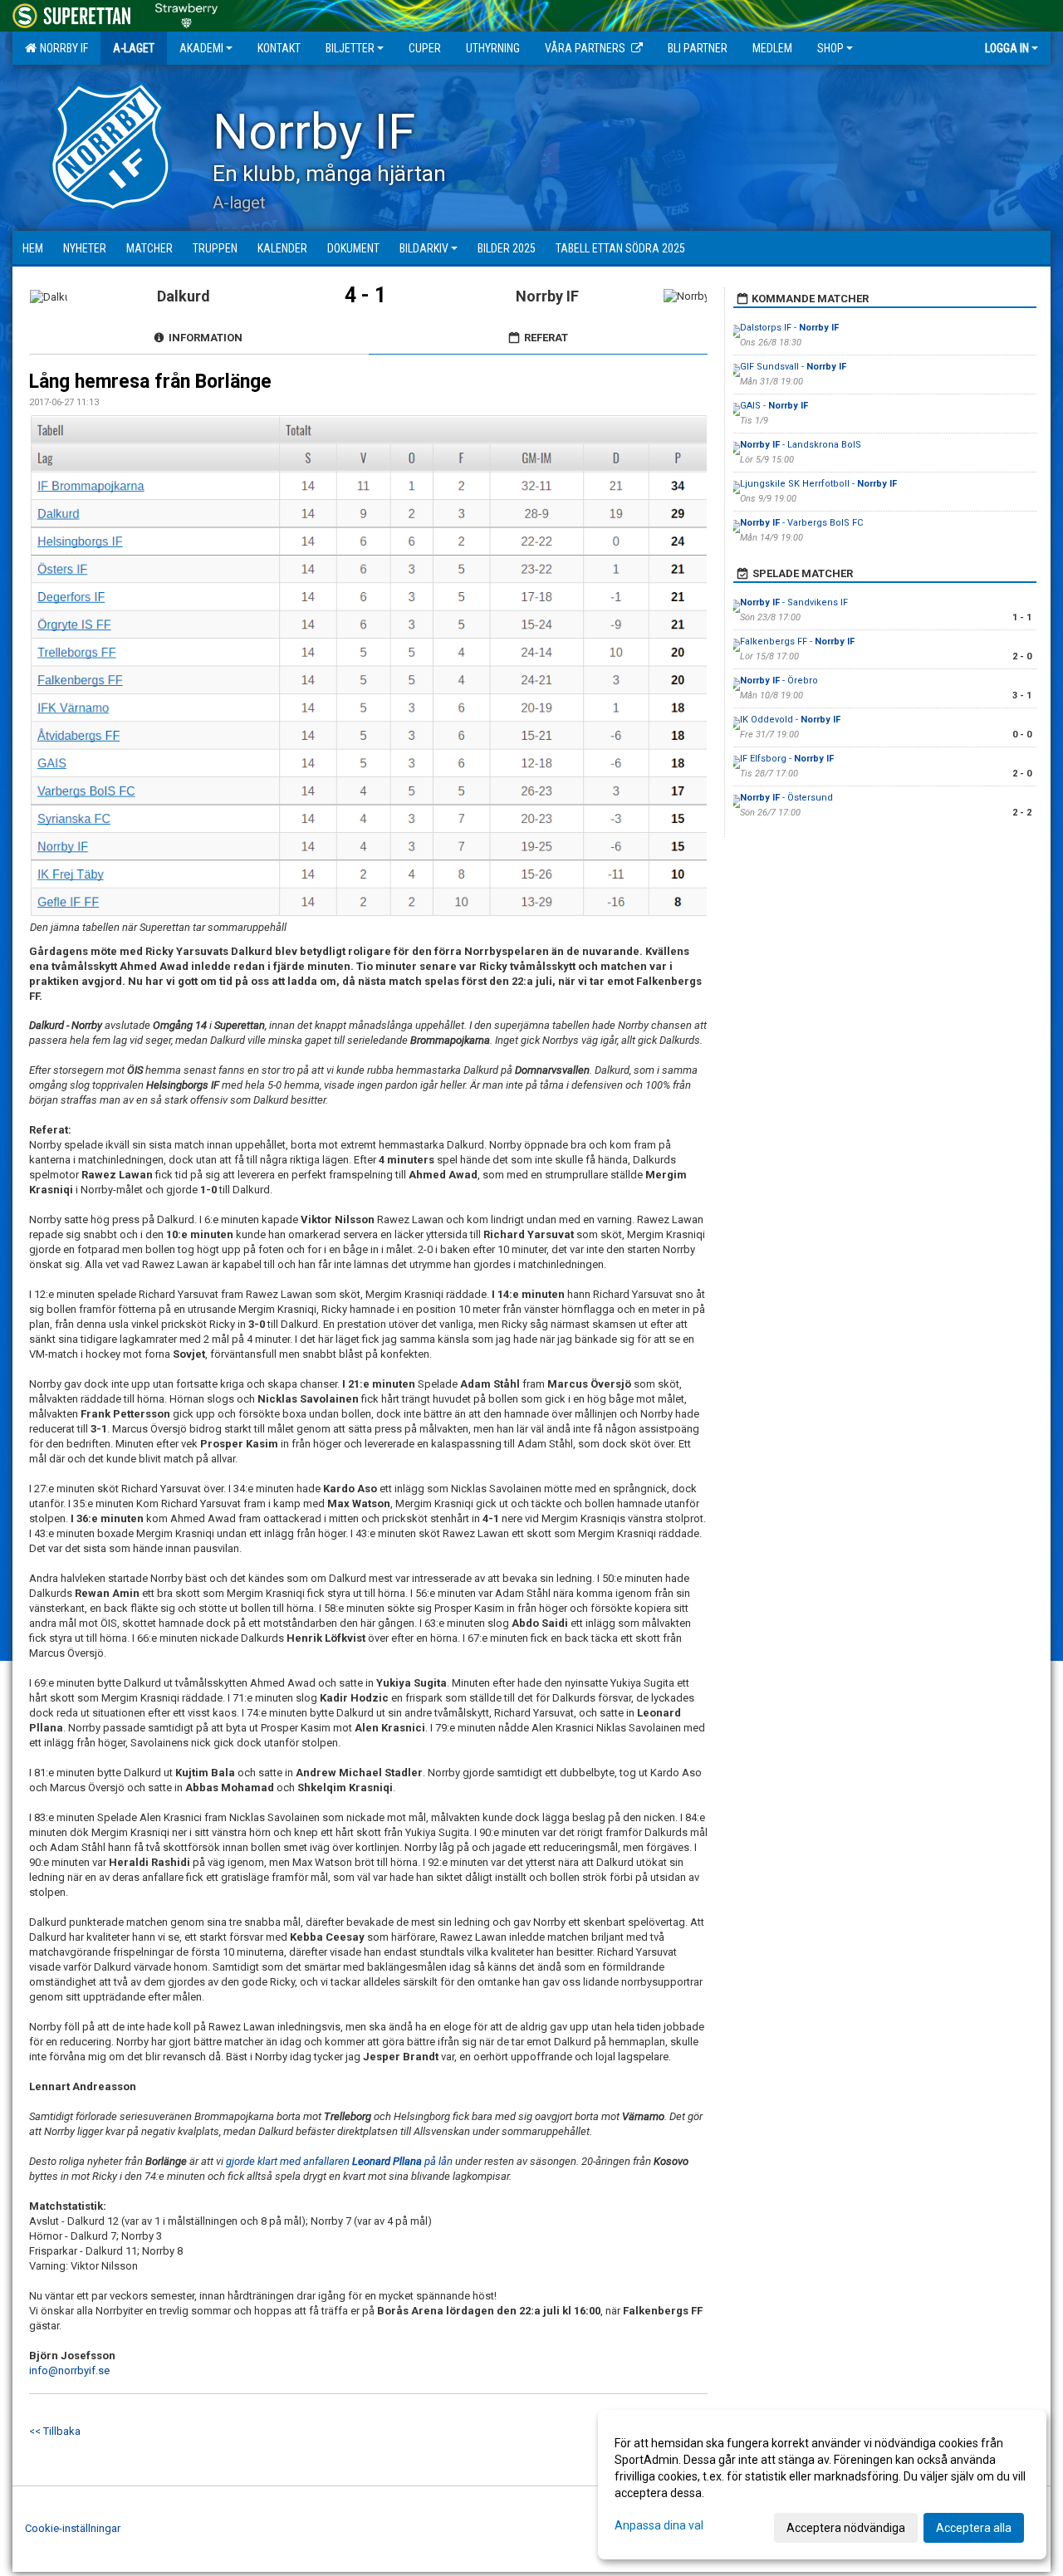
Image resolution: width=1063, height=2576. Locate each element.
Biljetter (350, 48)
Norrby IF (61, 48)
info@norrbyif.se (69, 2370)
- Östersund (786, 798)
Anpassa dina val (659, 2525)
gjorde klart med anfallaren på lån (339, 2161)
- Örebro (779, 681)
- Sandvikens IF (794, 602)
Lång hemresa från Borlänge (150, 382)
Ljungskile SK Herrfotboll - (818, 484)
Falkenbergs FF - (797, 642)
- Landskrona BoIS (801, 445)
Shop (830, 48)
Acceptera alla (974, 2528)
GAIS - (774, 406)
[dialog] (822, 2485)
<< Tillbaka (55, 2431)
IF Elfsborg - (787, 759)
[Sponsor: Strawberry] (186, 13)
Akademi (201, 48)
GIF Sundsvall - (793, 367)
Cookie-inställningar (73, 2528)
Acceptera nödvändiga (846, 2528)
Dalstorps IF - (789, 328)
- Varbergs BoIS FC (801, 523)
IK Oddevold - (790, 720)
